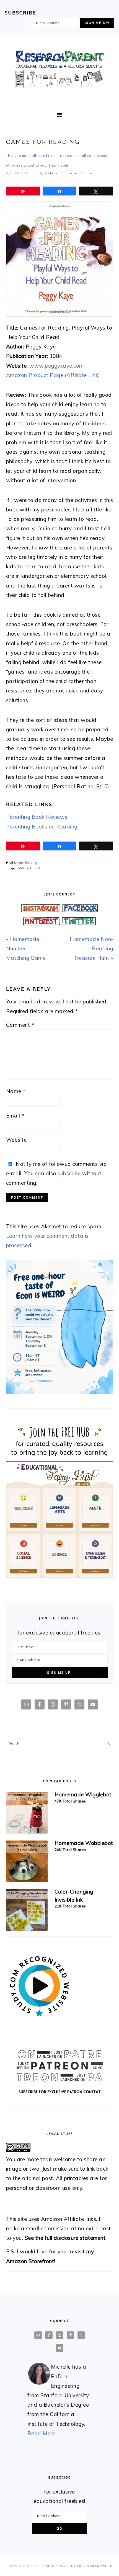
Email (15, 1116)
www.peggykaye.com (57, 366)
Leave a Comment (82, 173)
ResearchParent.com (59, 69)
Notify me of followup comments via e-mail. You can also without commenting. (57, 1173)
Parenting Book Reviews (37, 817)
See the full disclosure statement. (66, 2238)
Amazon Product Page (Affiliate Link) (53, 375)
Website (16, 1140)
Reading (31, 863)
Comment (20, 1025)
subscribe (69, 1173)
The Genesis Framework (89, 2566)
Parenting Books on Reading (42, 827)
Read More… (43, 2433)
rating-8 (33, 868)
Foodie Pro (52, 2566)
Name (16, 1091)
